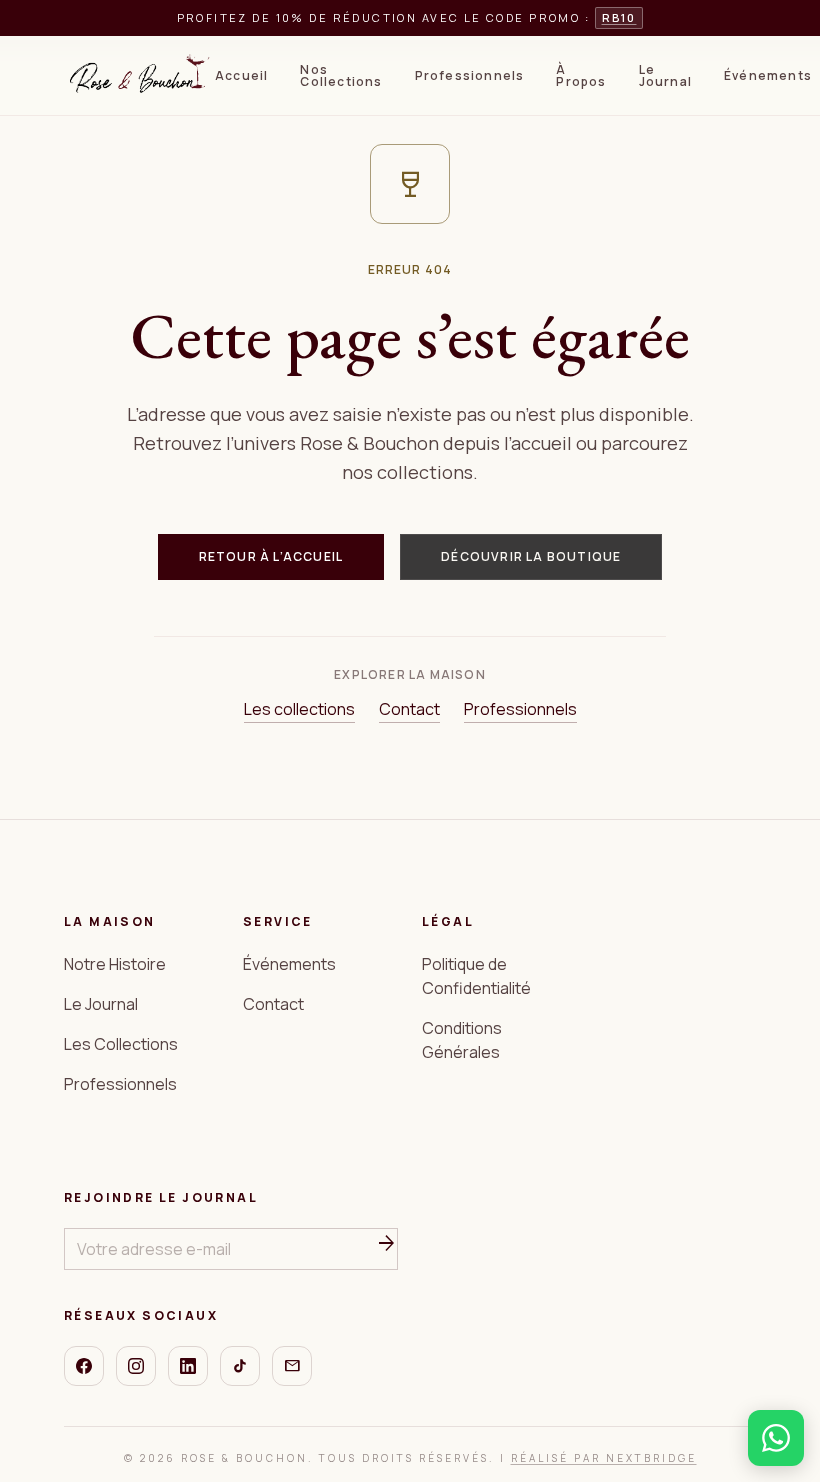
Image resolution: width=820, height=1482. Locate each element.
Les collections (299, 709)
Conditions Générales (462, 1040)
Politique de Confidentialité (476, 976)
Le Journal (665, 76)
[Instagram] (136, 1366)
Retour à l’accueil (271, 556)
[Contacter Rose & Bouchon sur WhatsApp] (776, 1438)
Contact (409, 709)
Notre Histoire (115, 964)
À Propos (581, 76)
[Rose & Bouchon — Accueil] (139, 76)
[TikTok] (240, 1366)
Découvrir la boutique (531, 556)
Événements (768, 76)
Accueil (241, 76)
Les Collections (121, 1044)
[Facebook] (84, 1366)
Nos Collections (341, 76)
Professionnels (470, 76)
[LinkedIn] (188, 1366)
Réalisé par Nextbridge (604, 1458)
